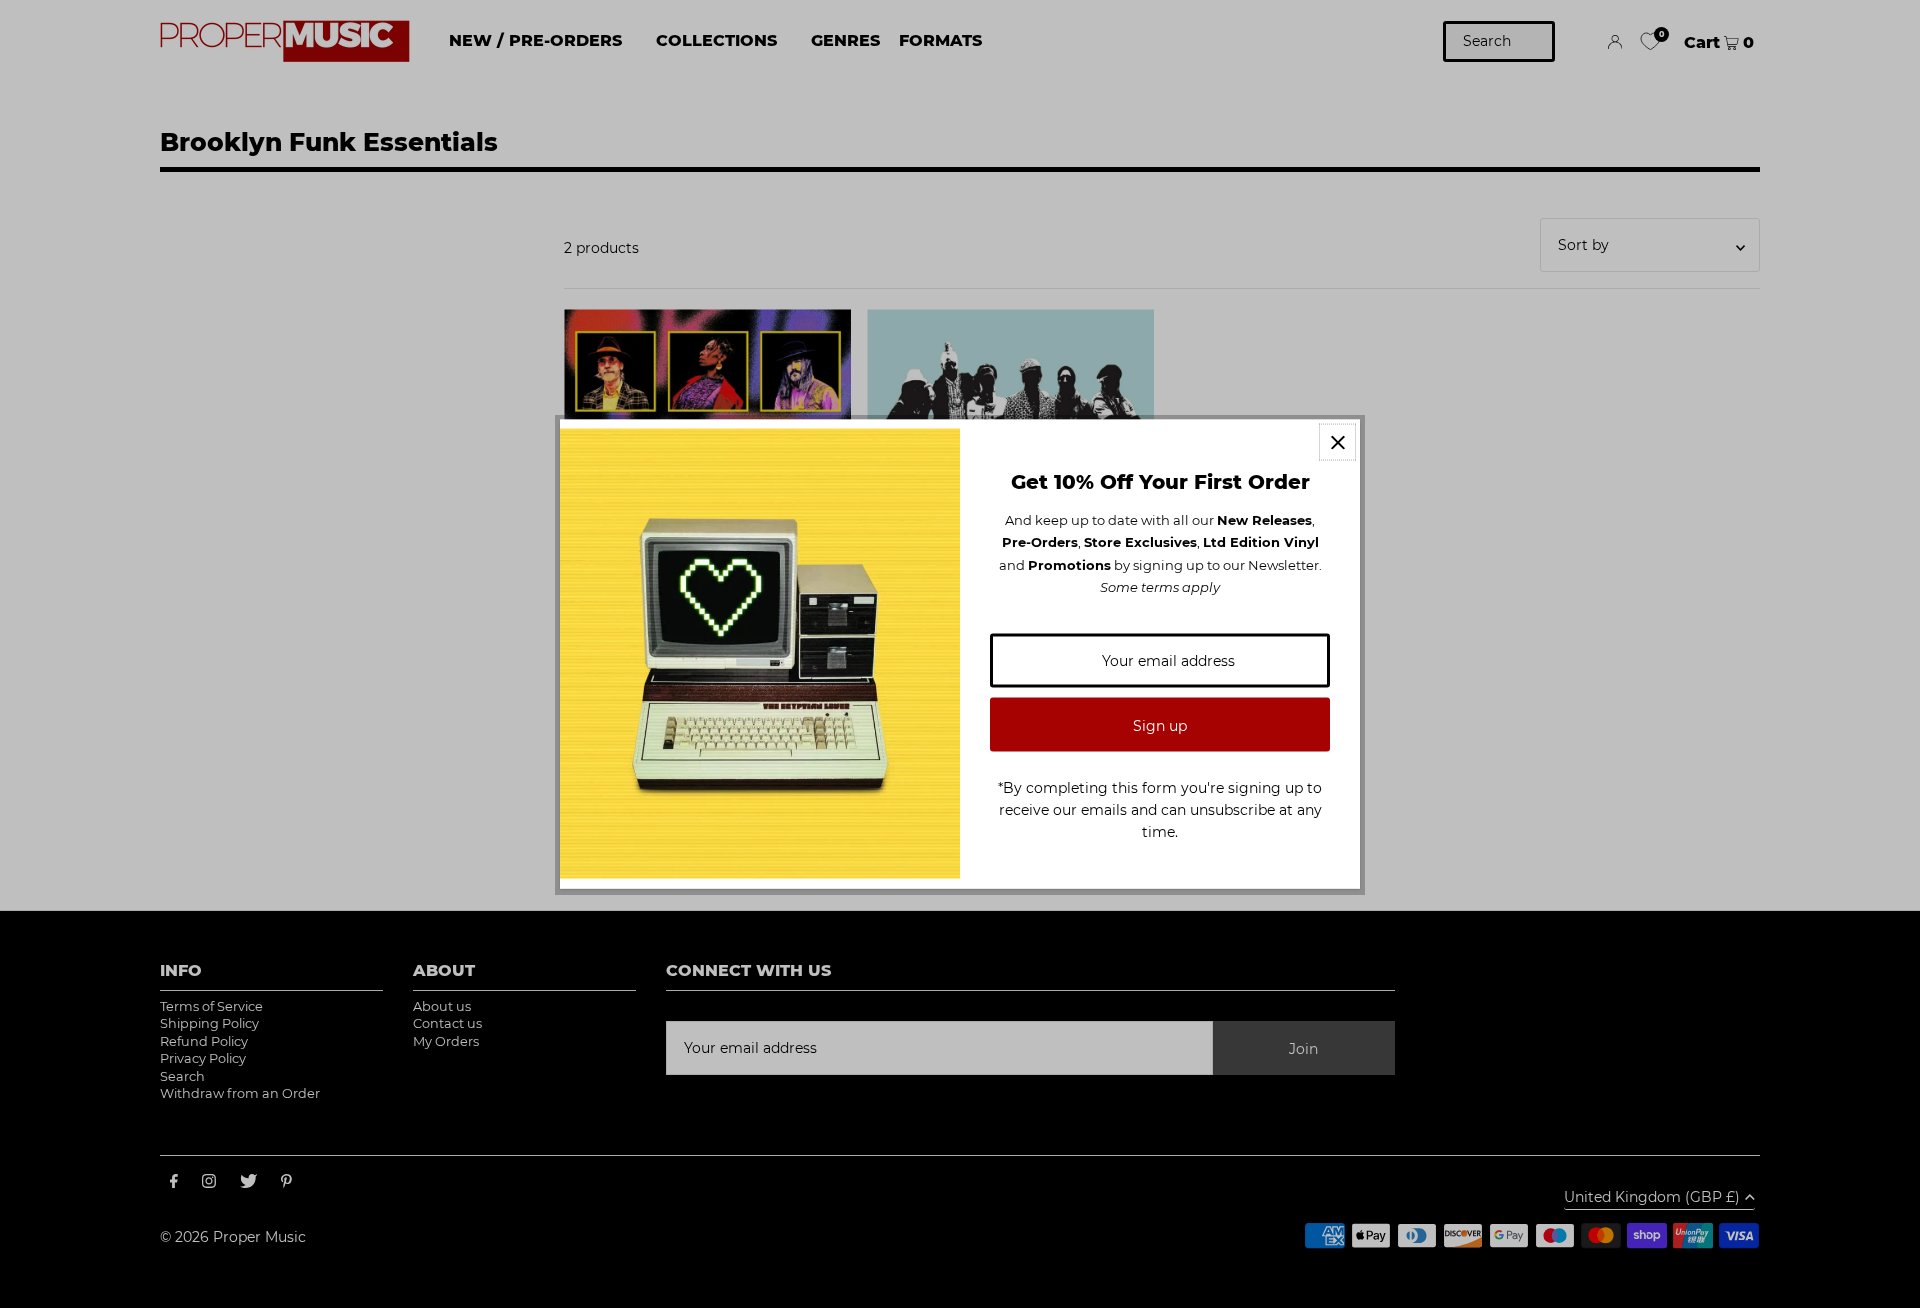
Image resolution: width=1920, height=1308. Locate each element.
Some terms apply (1160, 587)
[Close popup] (1337, 442)
